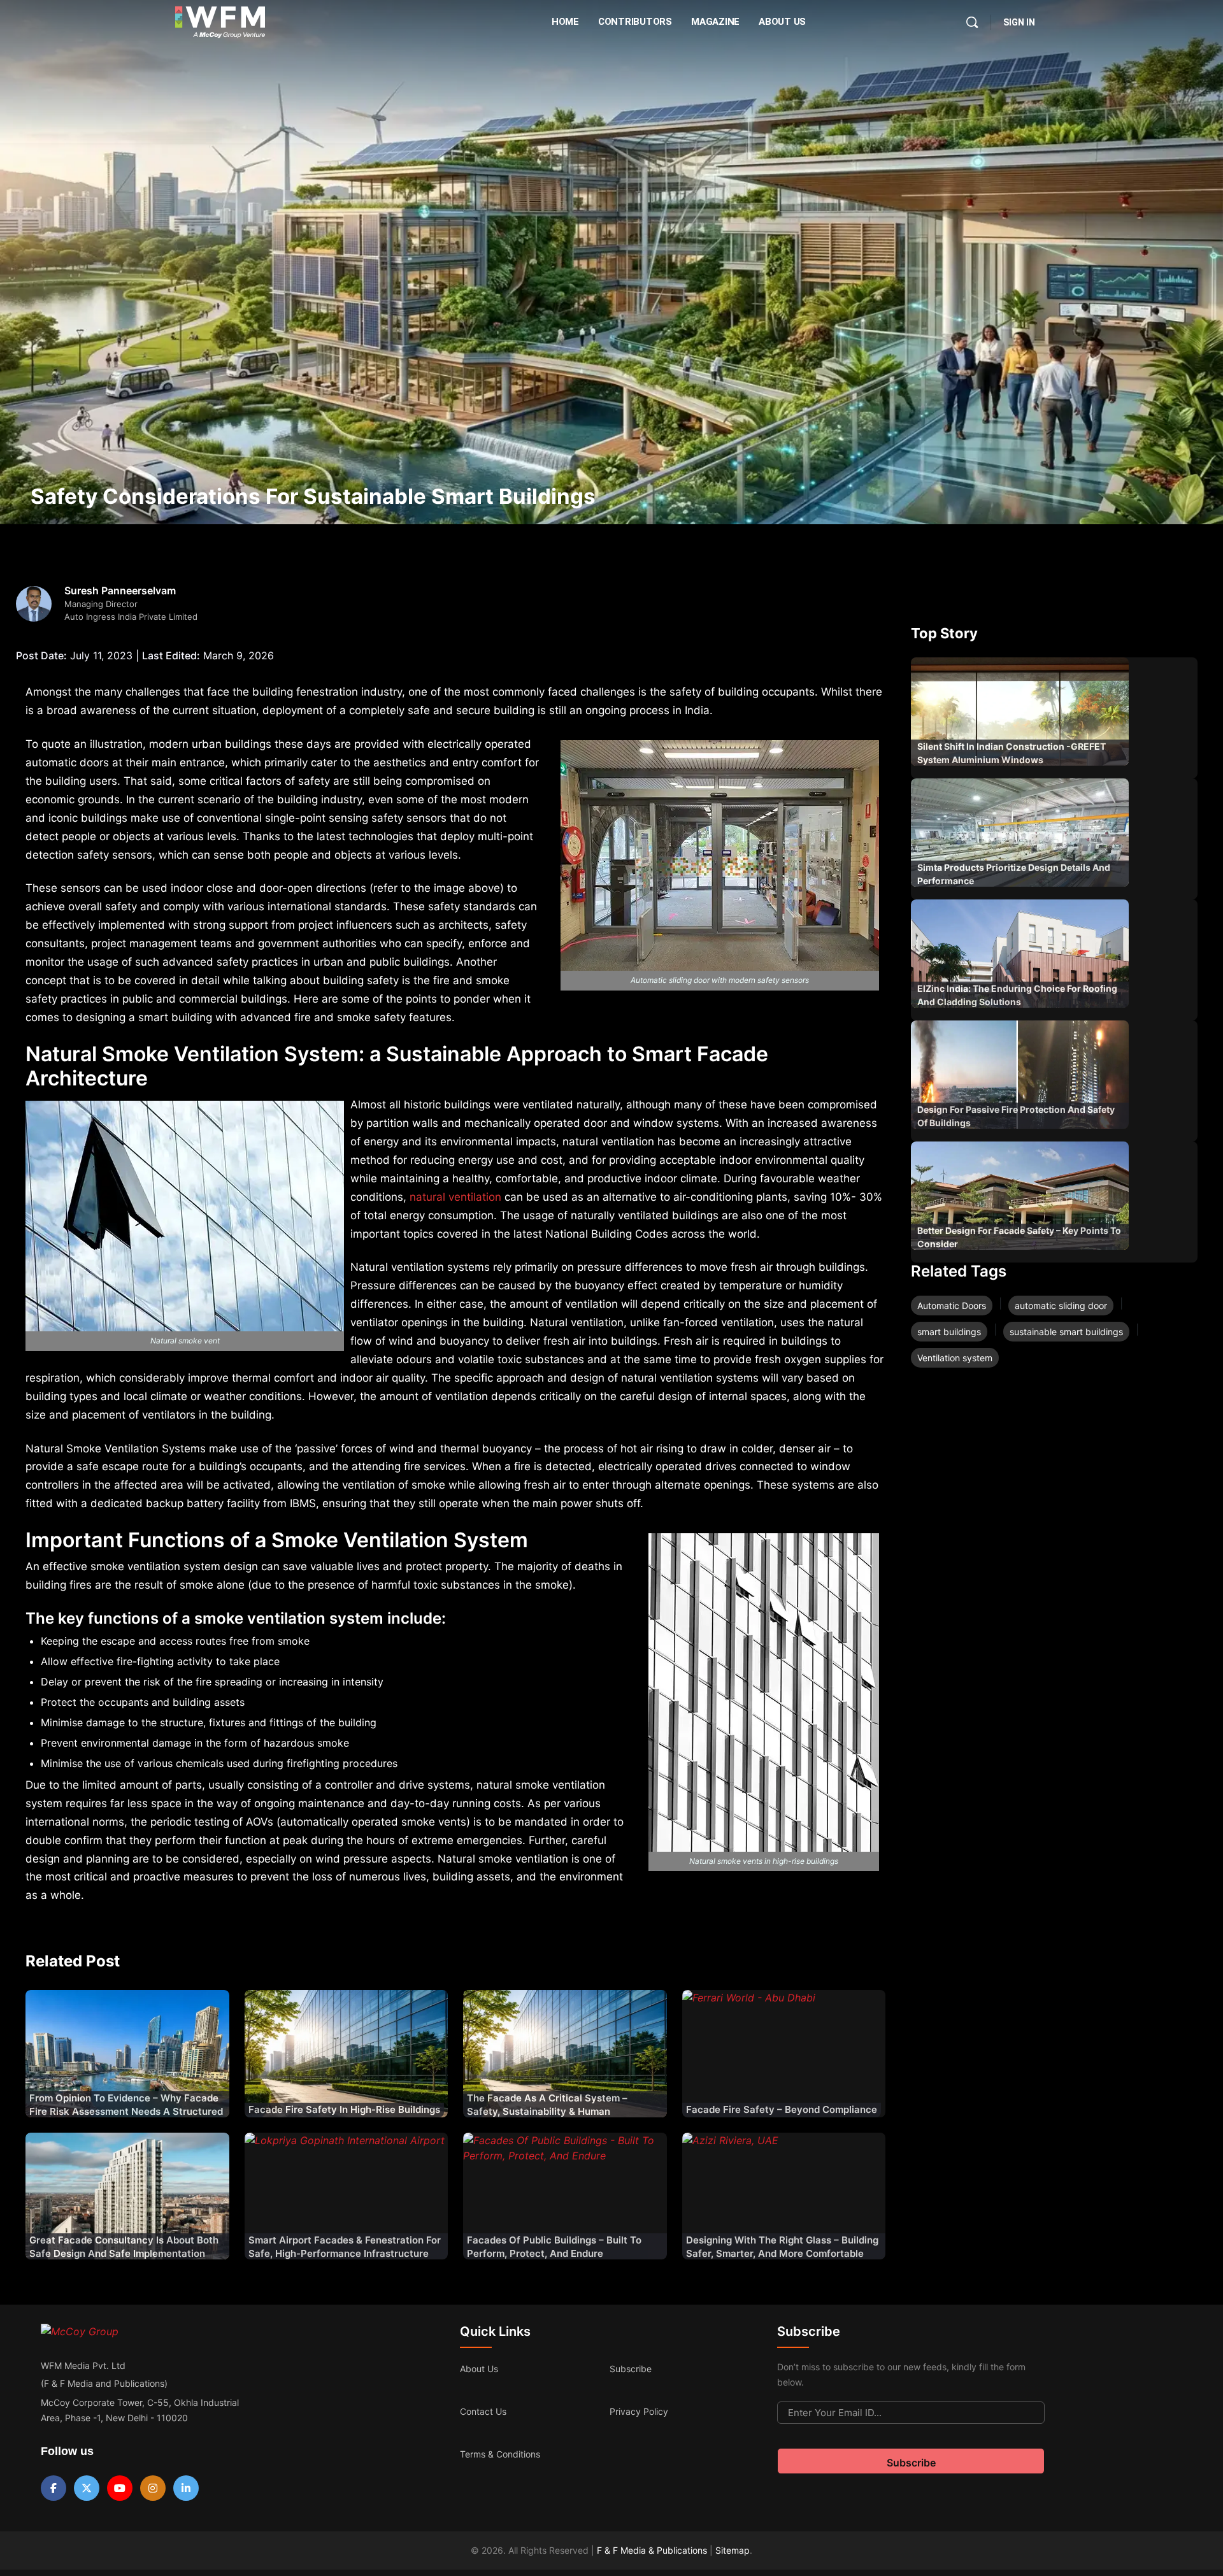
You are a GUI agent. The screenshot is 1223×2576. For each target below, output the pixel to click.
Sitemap (733, 2550)
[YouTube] (120, 2488)
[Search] (972, 22)
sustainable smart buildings (1066, 1332)
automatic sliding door (1061, 1306)
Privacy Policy (639, 2411)
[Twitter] (87, 2488)
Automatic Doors (952, 1306)
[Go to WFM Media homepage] (220, 22)
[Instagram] (153, 2488)
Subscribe (631, 2369)
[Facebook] (54, 2488)
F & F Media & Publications (652, 2550)
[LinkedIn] (186, 2488)
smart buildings (949, 1332)
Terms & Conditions (500, 2454)
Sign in (1019, 22)
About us (479, 2369)
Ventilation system (955, 1358)
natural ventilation (455, 1197)
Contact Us (483, 2411)
